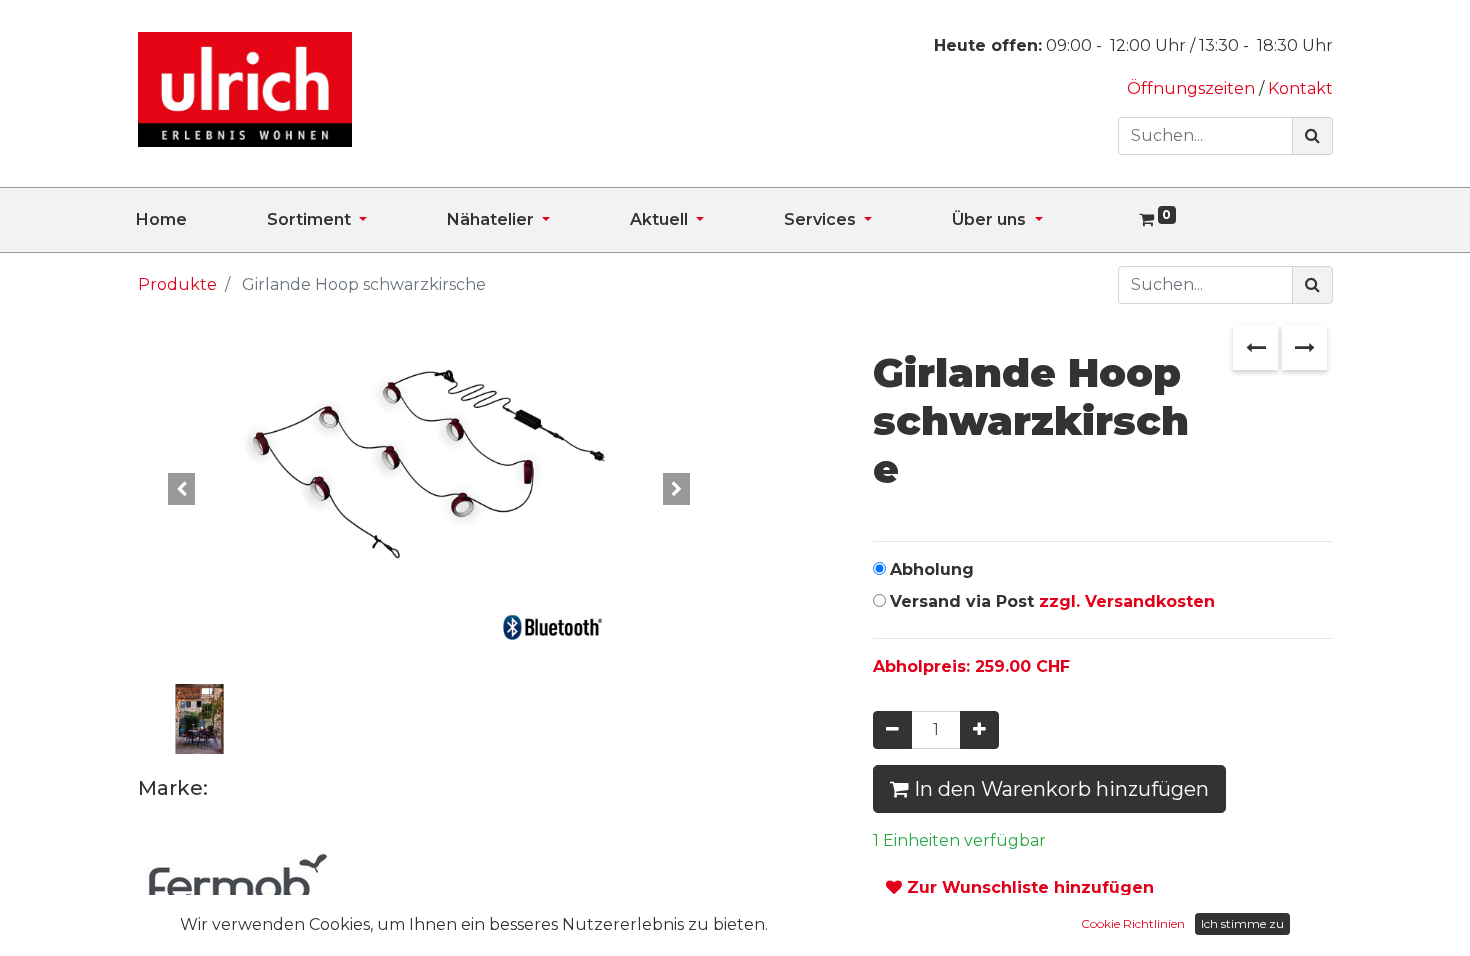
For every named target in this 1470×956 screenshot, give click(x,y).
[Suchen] (1312, 136)
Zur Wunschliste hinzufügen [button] (1028, 887)
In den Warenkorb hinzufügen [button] (1059, 789)
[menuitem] (201, 220)
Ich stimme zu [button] (1242, 923)
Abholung (932, 569)
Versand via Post (1052, 601)
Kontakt (1300, 88)
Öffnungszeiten (1193, 88)
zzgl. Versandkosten (1127, 601)
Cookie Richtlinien (1133, 923)
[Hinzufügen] (979, 730)
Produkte (177, 284)
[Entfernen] (892, 730)
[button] (181, 488)
